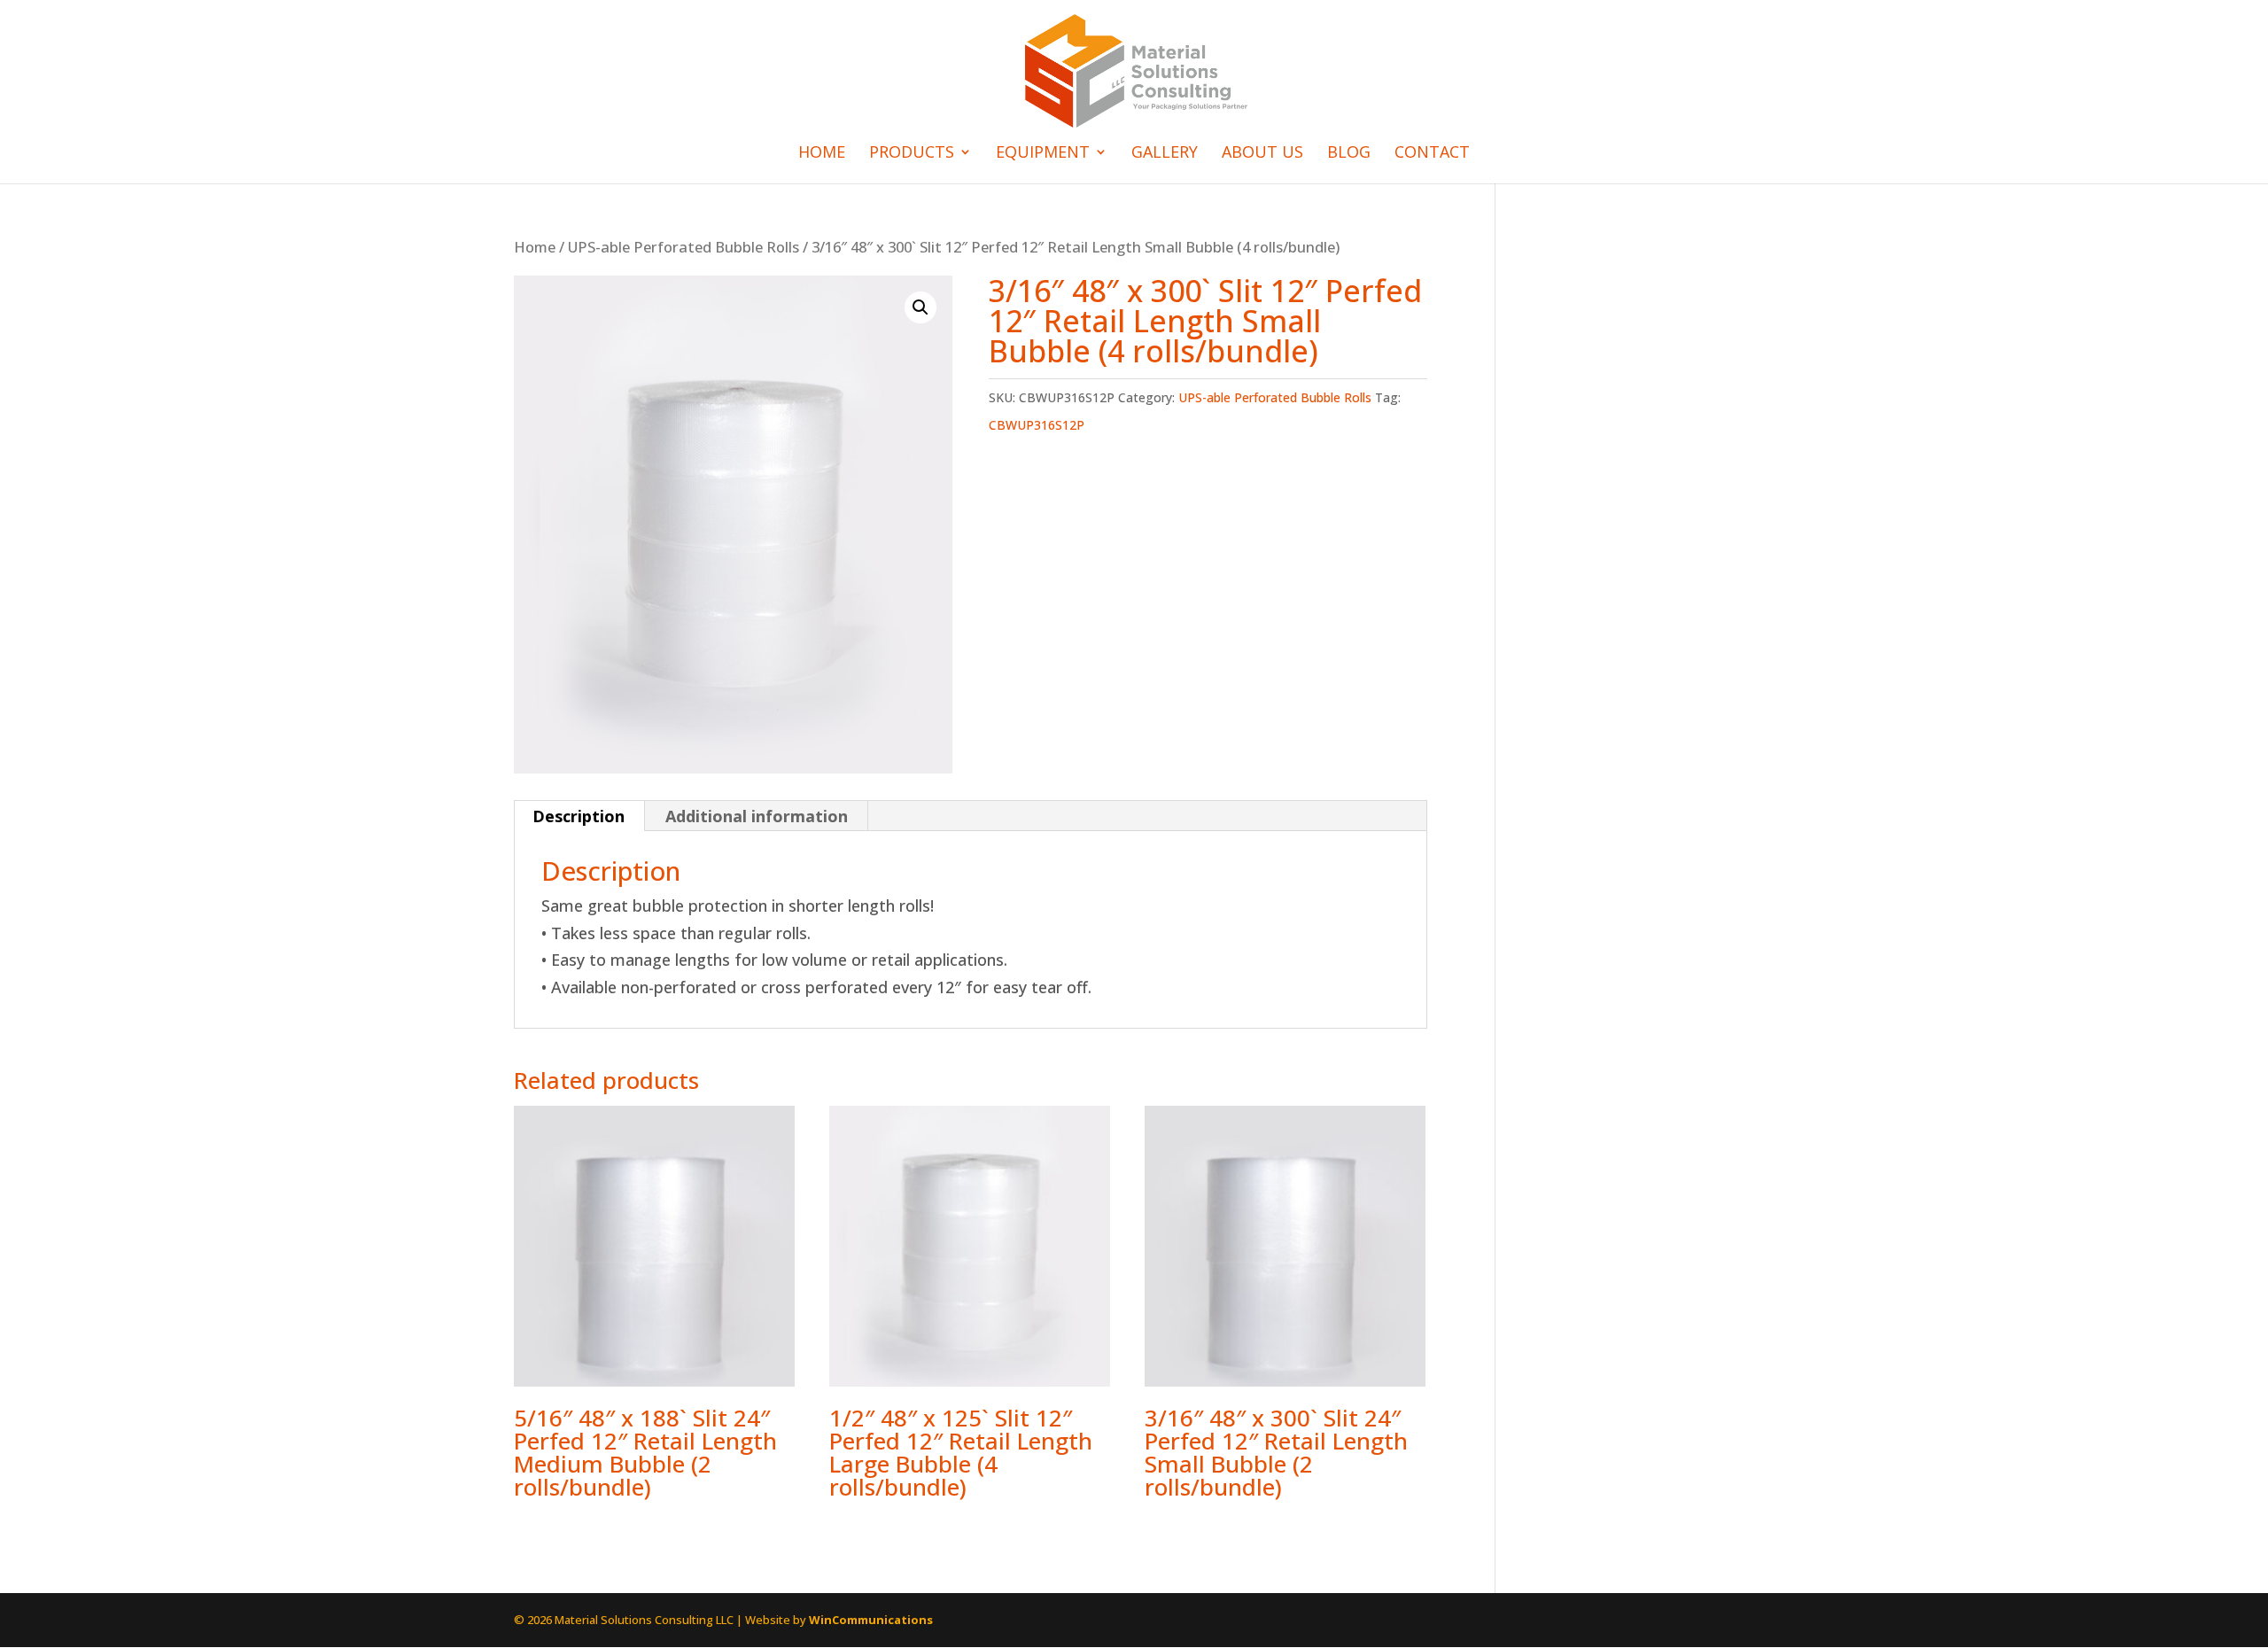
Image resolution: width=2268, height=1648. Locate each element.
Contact (1432, 154)
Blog (1349, 154)
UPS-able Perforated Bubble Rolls (684, 247)
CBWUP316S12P (1037, 425)
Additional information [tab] (757, 816)
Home (822, 154)
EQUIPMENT (1043, 154)
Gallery (1165, 154)
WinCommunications (871, 1620)
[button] (920, 307)
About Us (1262, 154)
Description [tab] (579, 816)
